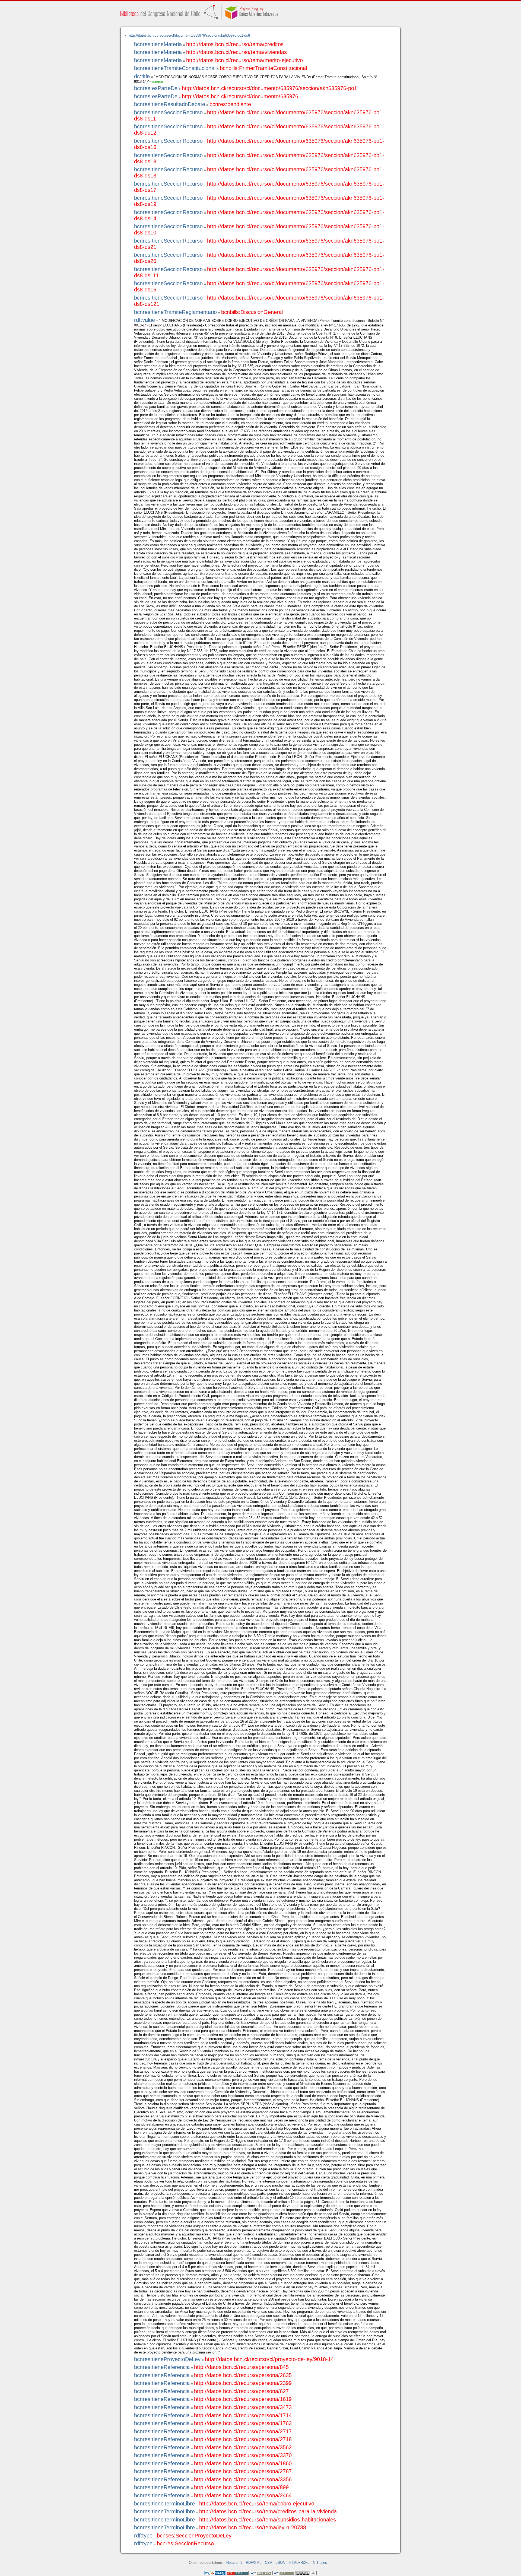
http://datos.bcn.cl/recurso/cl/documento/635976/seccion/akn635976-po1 (269, 88)
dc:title (142, 76)
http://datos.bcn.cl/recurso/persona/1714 (243, 2415)
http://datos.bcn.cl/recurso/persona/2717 (243, 2431)
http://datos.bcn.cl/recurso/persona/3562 (243, 2447)
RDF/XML (254, 2563)
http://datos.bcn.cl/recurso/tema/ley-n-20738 (253, 2527)
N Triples (320, 2563)
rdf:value (144, 320)
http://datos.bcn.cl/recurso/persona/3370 (243, 2455)
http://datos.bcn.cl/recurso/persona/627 (241, 2391)
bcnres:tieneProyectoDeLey (167, 2359)
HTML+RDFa (299, 2563)
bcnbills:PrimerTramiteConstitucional (263, 68)
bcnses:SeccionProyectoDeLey (194, 2536)
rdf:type (143, 2536)
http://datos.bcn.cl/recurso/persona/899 (241, 2487)
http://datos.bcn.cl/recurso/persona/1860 (243, 2463)
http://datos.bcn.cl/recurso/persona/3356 (243, 2479)
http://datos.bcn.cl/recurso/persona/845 (241, 2367)
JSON (280, 2563)
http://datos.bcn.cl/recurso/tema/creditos (235, 44)
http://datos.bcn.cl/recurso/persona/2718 (243, 2439)
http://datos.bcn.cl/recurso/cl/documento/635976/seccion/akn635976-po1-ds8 (189, 35)
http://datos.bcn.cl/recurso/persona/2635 (243, 2375)
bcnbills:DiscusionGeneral (252, 312)
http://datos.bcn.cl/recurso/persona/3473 (243, 2407)
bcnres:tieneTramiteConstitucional (175, 68)
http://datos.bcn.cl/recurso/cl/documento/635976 (240, 96)
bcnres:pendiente (230, 104)
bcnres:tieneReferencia (162, 2367)
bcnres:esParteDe (156, 88)
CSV (269, 2563)
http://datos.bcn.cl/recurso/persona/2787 (243, 2471)
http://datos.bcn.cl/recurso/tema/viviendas (236, 52)
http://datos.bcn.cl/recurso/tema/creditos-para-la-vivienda (268, 2511)
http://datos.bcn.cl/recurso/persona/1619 (243, 2399)
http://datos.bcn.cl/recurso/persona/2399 (243, 2383)
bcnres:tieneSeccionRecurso (168, 112)
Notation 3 (234, 2563)
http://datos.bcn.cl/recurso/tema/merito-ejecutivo (244, 60)
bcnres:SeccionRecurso (185, 2543)
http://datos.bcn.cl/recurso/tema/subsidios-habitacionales (268, 2520)
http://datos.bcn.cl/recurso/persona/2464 (243, 2495)
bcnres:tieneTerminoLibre (164, 2504)
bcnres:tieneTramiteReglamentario (175, 312)
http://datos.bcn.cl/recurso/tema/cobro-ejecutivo (257, 2504)
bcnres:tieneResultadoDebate (170, 104)
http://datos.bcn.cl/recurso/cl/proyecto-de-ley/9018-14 (269, 2359)
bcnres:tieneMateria (158, 44)
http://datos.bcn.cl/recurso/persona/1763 (243, 2423)
